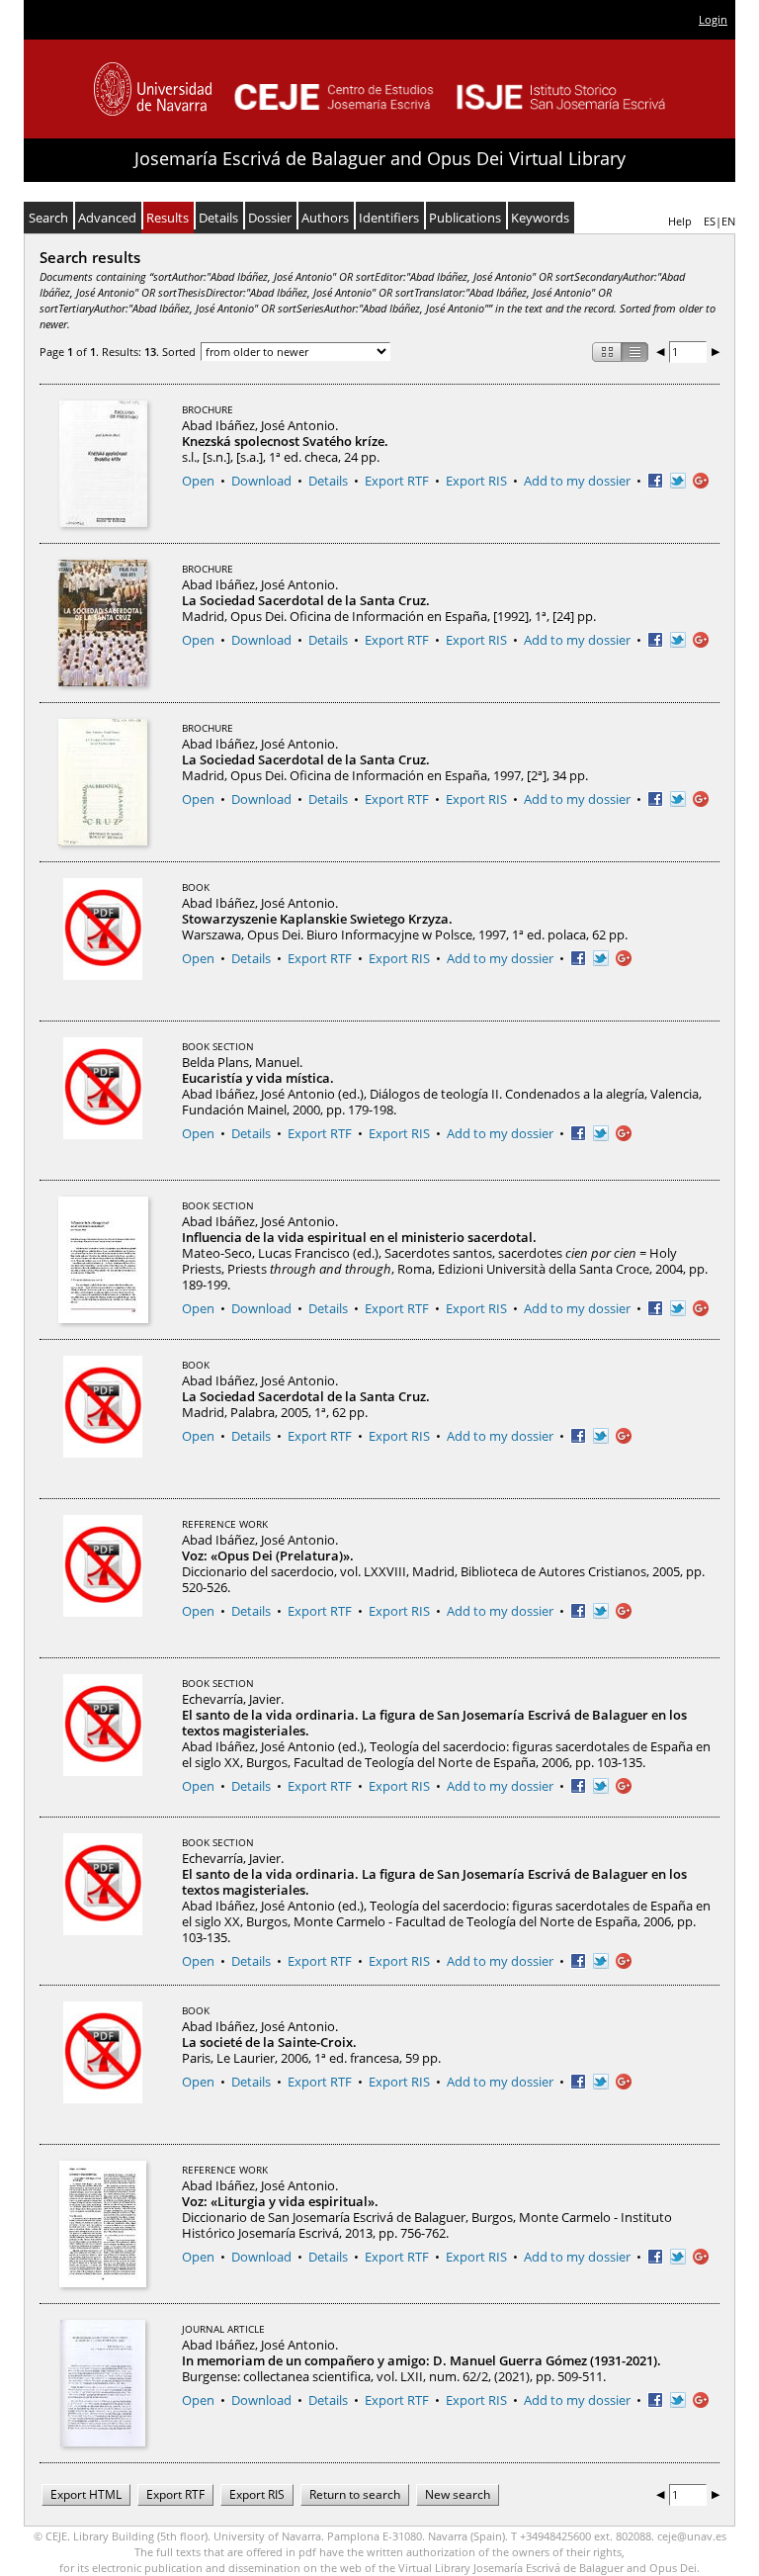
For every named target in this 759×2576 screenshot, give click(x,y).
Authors (325, 218)
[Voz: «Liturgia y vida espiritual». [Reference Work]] (103, 2224)
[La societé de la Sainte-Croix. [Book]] (103, 2065)
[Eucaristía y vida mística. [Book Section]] (103, 1101)
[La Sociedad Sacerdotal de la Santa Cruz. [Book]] (103, 1419)
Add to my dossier (577, 481)
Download (261, 481)
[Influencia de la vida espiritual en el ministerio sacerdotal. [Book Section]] (103, 1260)
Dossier (270, 218)
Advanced (107, 218)
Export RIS (476, 481)
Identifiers (389, 218)
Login (713, 19)
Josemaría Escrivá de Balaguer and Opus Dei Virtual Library (380, 158)
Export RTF (397, 481)
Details (218, 218)
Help (680, 221)
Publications (465, 218)
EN (728, 221)
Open (198, 481)
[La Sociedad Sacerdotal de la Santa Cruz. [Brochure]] (103, 623)
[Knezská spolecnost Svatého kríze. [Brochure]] (103, 464)
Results (168, 218)
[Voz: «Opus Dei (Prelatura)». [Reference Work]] (103, 1578)
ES (710, 221)
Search (48, 218)
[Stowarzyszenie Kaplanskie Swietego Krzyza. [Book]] (103, 941)
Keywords (540, 218)
